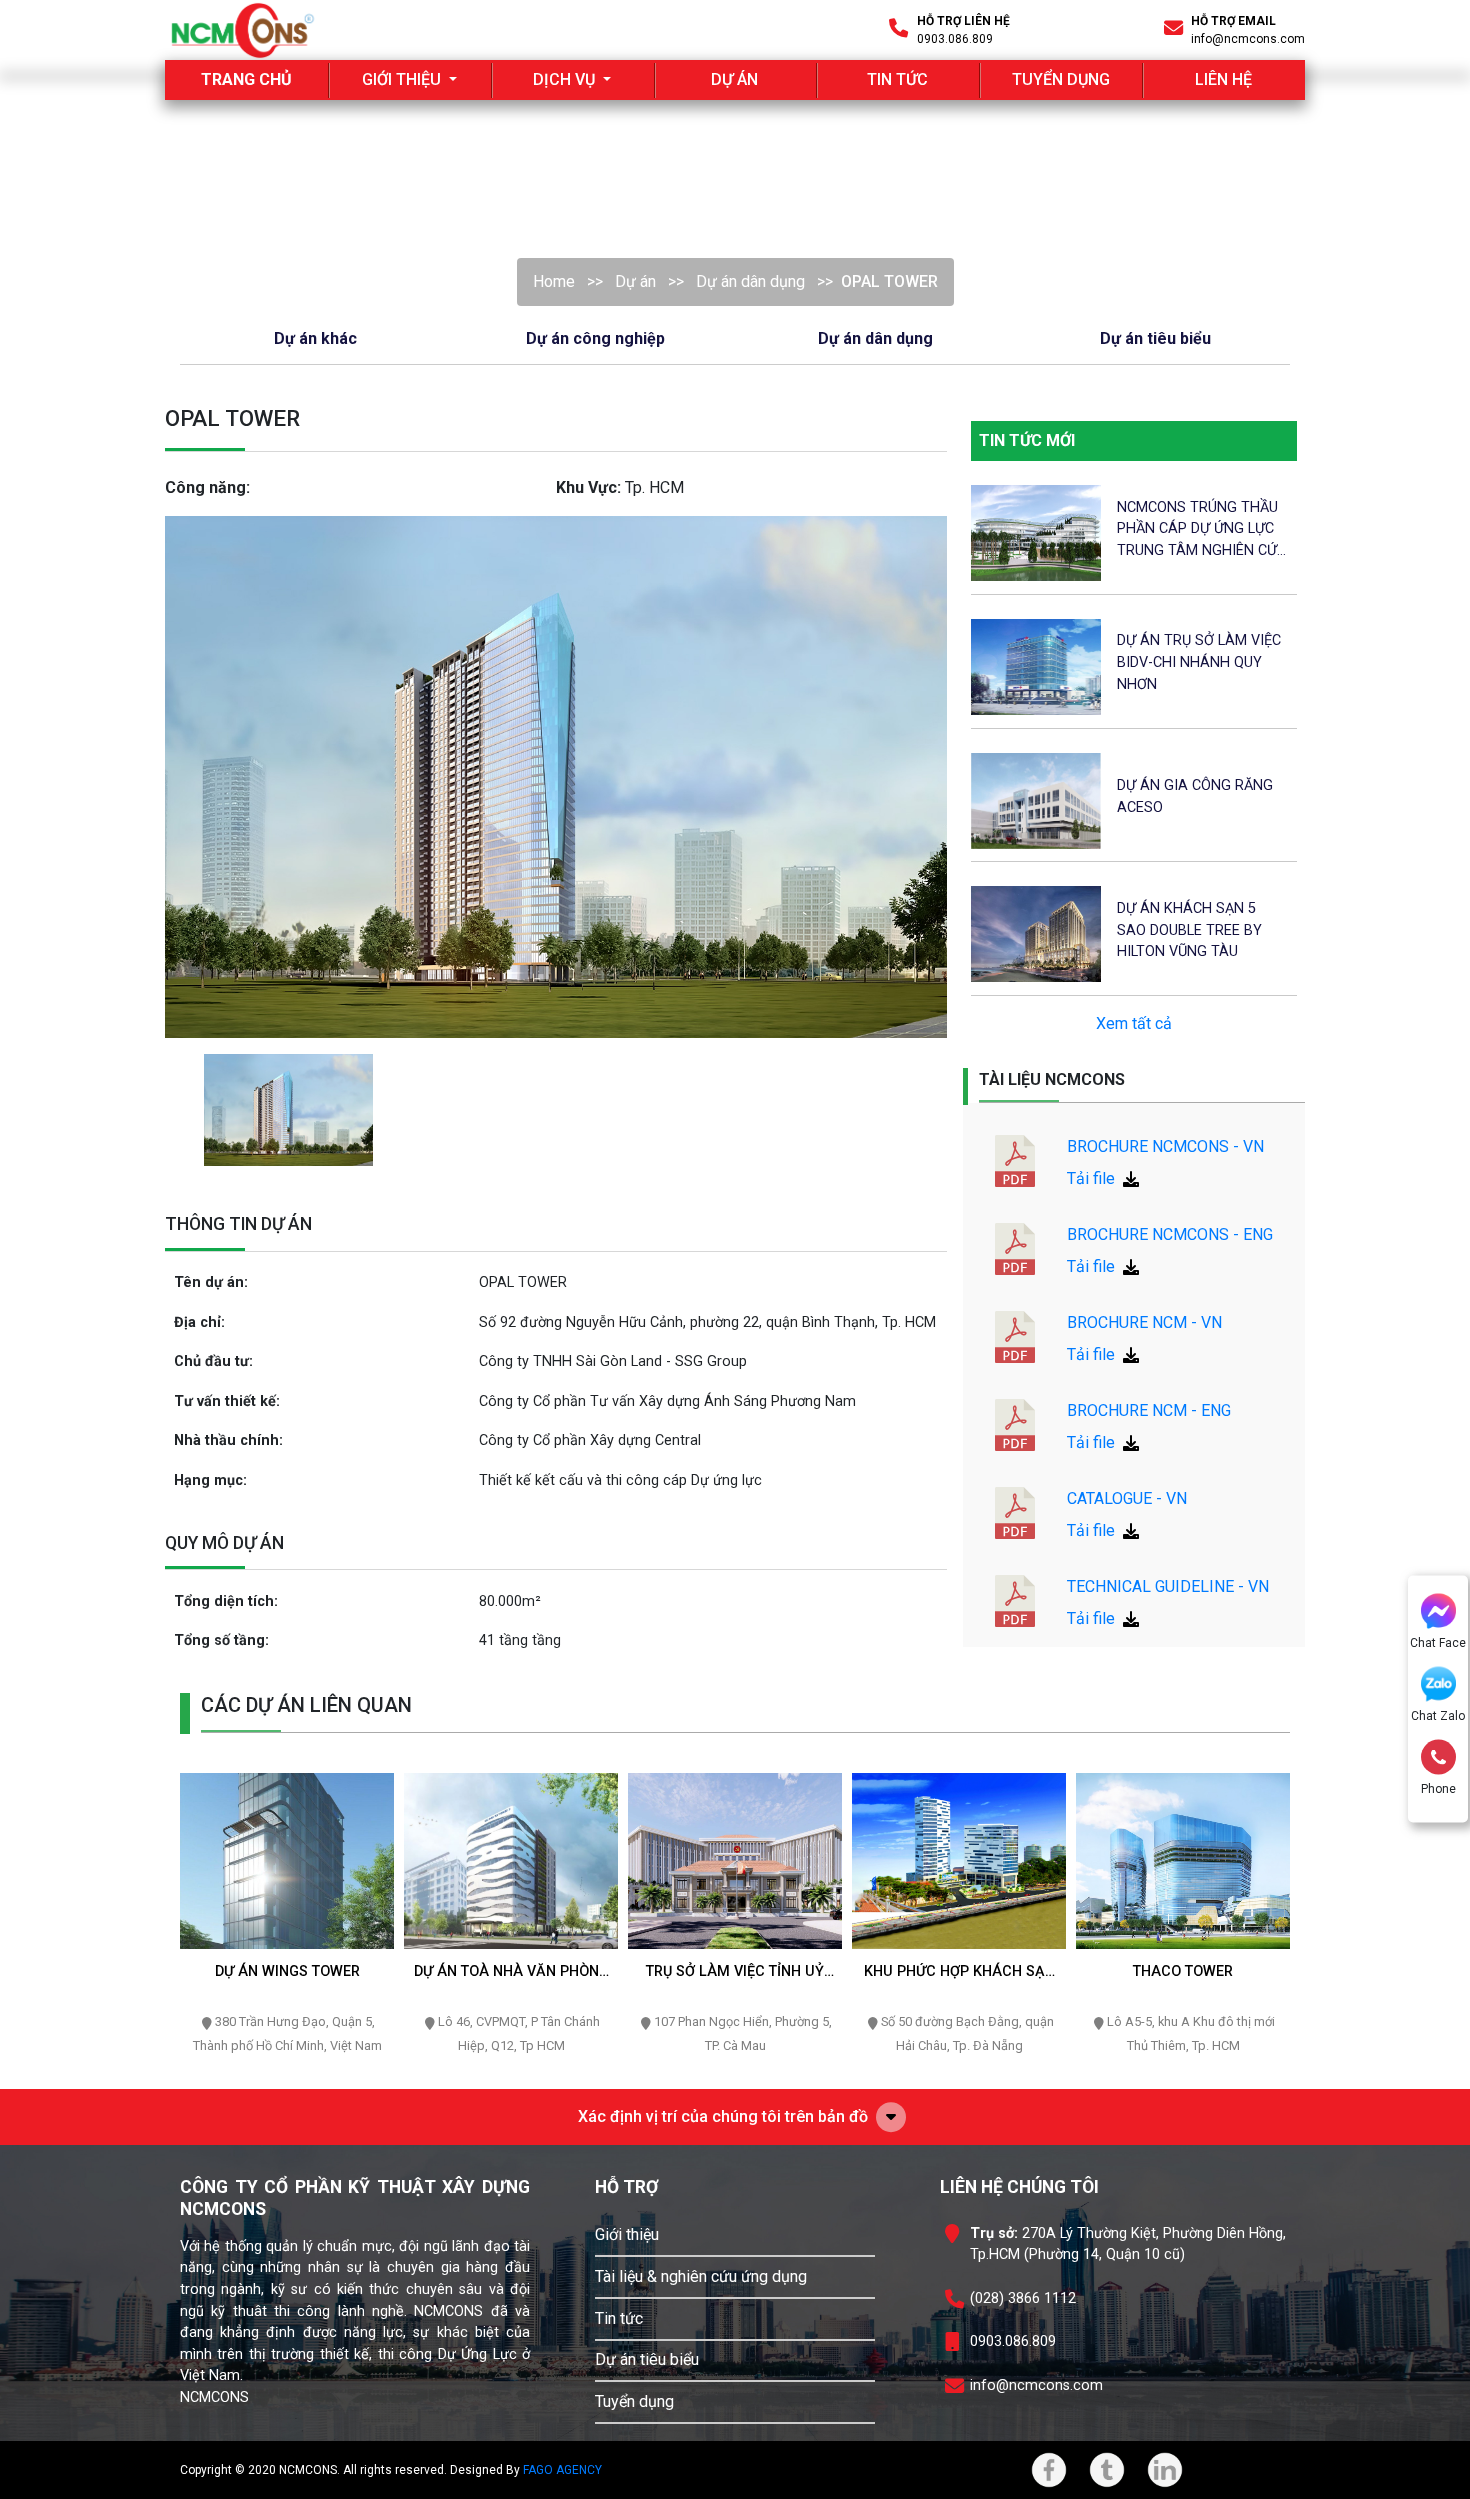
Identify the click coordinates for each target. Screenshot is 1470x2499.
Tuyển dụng (634, 2401)
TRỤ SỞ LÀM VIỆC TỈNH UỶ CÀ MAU (735, 1972)
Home (554, 281)
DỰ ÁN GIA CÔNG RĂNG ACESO (1195, 796)
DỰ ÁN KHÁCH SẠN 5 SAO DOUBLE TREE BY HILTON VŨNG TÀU (1189, 930)
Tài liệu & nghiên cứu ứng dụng (701, 2276)
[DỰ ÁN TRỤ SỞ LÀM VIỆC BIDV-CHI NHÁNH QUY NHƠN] (1036, 665)
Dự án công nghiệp (595, 338)
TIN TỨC (897, 79)
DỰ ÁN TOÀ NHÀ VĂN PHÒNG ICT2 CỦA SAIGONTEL (511, 1972)
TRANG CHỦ (264, 79)
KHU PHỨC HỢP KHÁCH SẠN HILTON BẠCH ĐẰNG (959, 1972)
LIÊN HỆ (1223, 79)
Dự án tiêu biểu (1155, 338)
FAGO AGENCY (562, 2470)
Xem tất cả (1134, 1023)
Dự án (635, 281)
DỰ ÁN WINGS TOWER (287, 1971)
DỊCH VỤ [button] (566, 79)
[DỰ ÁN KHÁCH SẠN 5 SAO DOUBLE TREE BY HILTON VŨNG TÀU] (1036, 933)
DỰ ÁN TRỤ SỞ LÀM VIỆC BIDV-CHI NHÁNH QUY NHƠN (1199, 662)
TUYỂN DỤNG (1061, 79)
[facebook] (1049, 2470)
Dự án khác (315, 338)
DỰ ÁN (734, 79)
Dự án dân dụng (750, 281)
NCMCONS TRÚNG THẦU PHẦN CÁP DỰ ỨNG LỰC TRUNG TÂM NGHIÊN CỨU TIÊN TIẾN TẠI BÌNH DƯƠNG (1201, 530)
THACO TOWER (1183, 1971)
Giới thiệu (627, 2234)
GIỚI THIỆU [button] (403, 79)
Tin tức (619, 2318)
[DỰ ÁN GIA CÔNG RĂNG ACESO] (1036, 799)
